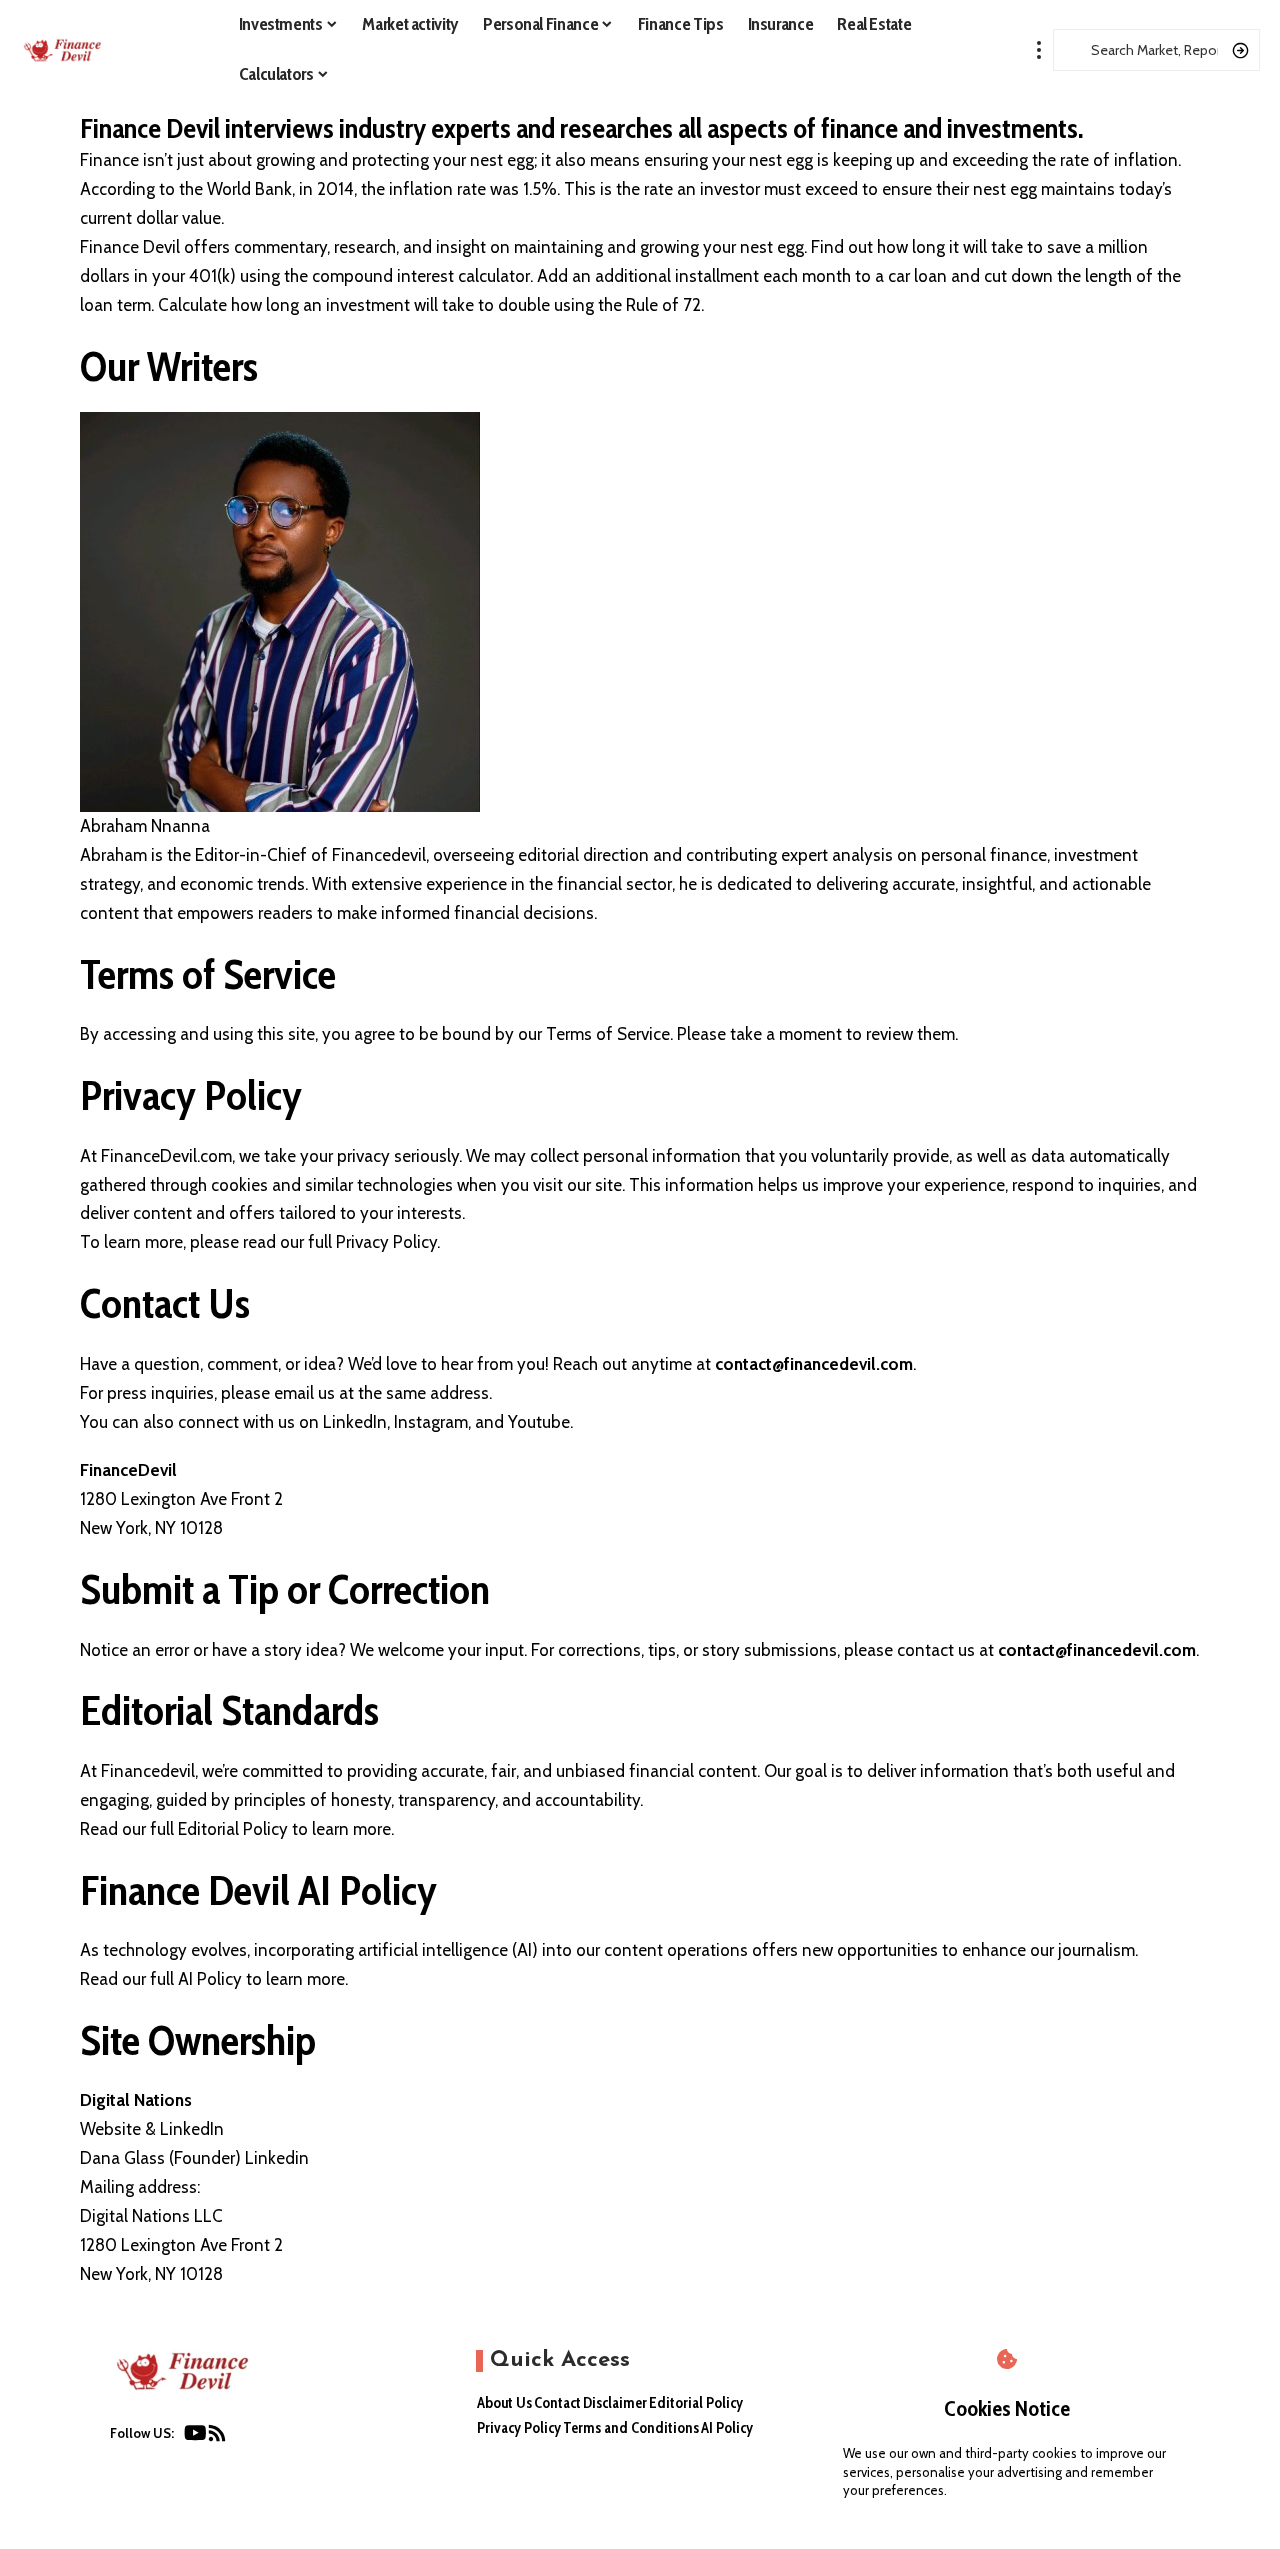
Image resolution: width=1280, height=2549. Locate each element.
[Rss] (217, 2437)
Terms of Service (608, 1034)
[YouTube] (195, 2437)
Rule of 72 (663, 305)
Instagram (431, 1422)
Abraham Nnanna (145, 826)
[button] (1039, 50)
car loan (917, 276)
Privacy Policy (386, 1242)
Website (110, 2129)
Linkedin (277, 2158)
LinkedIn (355, 1422)
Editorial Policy (233, 1829)
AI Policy (212, 1979)
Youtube (539, 1422)
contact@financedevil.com (814, 1364)
